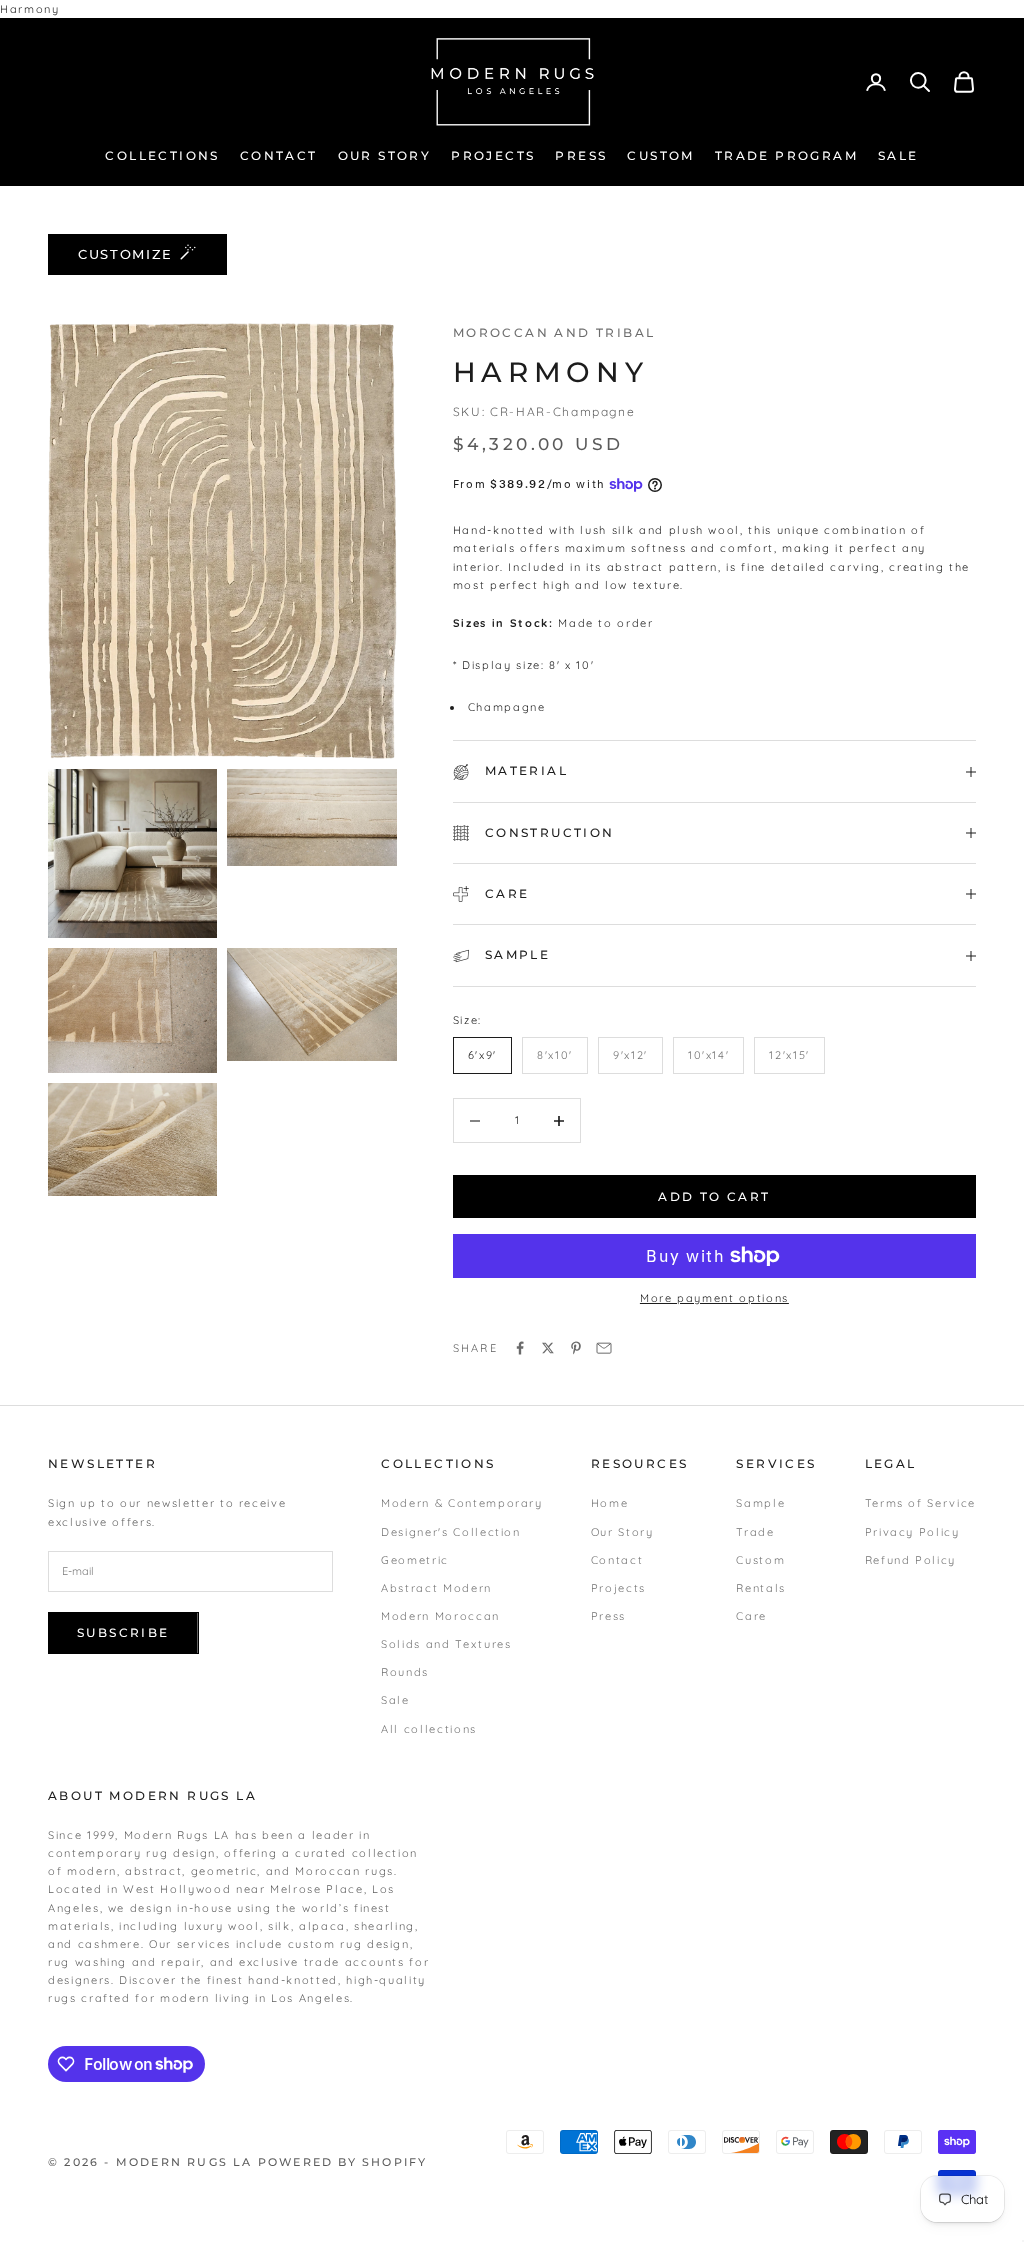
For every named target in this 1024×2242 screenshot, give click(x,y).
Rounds (405, 1672)
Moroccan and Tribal (554, 332)
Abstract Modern (436, 1588)
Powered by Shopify (343, 2162)
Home (610, 1503)
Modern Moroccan (440, 1616)
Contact (617, 1560)
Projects (618, 1588)
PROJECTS (493, 155)
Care (751, 1616)
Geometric (415, 1560)
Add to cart (714, 1196)
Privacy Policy (912, 1532)
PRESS (581, 155)
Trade (755, 1532)
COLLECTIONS (162, 155)
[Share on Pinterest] (576, 1348)
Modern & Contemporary (462, 1503)
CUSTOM (660, 155)
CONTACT (279, 155)
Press (608, 1616)
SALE (898, 155)
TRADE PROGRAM (786, 155)
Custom (760, 1560)
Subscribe (123, 1632)
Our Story (622, 1532)
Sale (395, 1700)
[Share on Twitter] (548, 1348)
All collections (429, 1729)
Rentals (761, 1588)
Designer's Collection (451, 1532)
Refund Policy (910, 1560)
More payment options (714, 1298)
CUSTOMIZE (125, 254)
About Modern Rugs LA (152, 1795)
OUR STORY (385, 155)
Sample (760, 1503)
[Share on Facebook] (520, 1348)
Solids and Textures (446, 1644)
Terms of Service (920, 1503)
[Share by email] (604, 1348)
